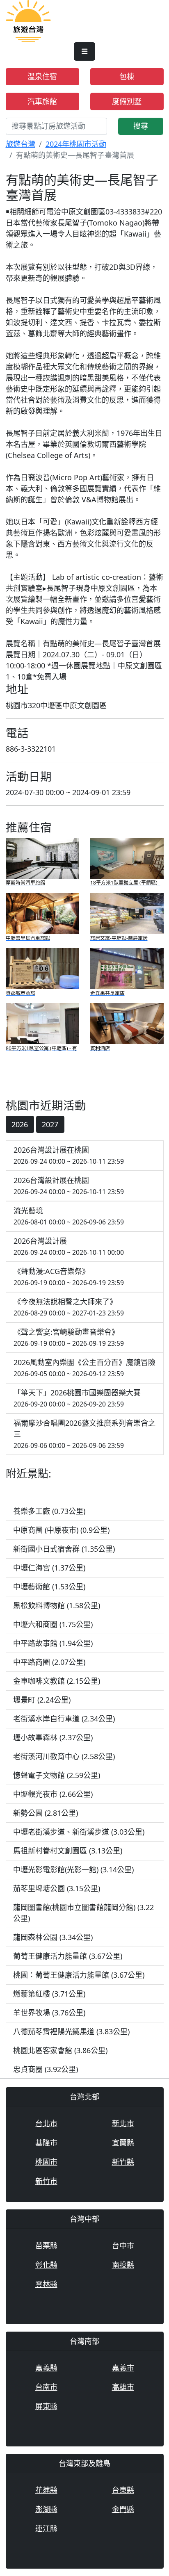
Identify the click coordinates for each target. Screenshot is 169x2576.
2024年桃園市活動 (76, 144)
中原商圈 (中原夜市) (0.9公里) (61, 1530)
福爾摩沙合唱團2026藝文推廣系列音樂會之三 (84, 1434)
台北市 (46, 2123)
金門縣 (123, 2509)
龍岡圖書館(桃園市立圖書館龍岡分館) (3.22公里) (83, 1913)
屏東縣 (46, 2406)
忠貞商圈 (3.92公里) (46, 2069)
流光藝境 (69, 1216)
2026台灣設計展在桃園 (69, 1155)
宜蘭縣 (123, 2143)
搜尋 (141, 126)
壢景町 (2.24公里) (42, 1700)
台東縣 (123, 2490)
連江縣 (46, 2528)
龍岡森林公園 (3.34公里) (53, 1937)
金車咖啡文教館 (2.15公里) (57, 1681)
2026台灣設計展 (69, 1246)
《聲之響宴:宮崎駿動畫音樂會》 (69, 1337)
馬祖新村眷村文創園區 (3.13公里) (68, 1851)
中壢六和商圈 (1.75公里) (53, 1624)
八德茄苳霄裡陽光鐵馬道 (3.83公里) (71, 2031)
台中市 (123, 2245)
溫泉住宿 (42, 76)
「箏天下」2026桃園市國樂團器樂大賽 (77, 1398)
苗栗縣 (46, 2245)
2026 (20, 1124)
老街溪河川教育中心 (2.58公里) (64, 1756)
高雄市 (123, 2387)
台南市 (46, 2387)
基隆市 (46, 2143)
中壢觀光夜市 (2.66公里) (53, 1794)
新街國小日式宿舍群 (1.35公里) (64, 1549)
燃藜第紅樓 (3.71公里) (49, 1994)
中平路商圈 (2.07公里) (49, 1662)
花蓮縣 (46, 2490)
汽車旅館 (42, 101)
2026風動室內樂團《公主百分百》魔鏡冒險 (84, 1368)
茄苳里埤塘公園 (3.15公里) (57, 1888)
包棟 (127, 76)
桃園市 (46, 2162)
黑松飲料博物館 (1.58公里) (57, 1605)
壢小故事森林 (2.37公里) (53, 1737)
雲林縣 (46, 2284)
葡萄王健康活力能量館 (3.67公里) (68, 1956)
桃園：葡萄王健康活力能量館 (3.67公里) (79, 1975)
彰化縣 (46, 2265)
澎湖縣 (46, 2509)
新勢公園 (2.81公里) (46, 1813)
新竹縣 (123, 2162)
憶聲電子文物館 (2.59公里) (57, 1775)
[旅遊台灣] (28, 21)
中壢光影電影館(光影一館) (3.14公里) (73, 1869)
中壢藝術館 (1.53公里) (49, 1587)
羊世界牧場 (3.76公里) (49, 2013)
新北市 (123, 2123)
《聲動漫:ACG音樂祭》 (69, 1277)
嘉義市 (123, 2368)
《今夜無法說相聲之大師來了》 (69, 1307)
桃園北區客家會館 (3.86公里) (60, 2050)
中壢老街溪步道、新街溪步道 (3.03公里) (79, 1832)
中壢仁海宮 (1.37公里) (49, 1568)
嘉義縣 (46, 2368)
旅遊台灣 (21, 144)
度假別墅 (127, 101)
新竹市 (46, 2181)
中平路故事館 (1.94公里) (53, 1643)
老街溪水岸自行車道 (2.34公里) (64, 1719)
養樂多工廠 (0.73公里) (49, 1511)
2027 (50, 1124)
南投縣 (123, 2265)
